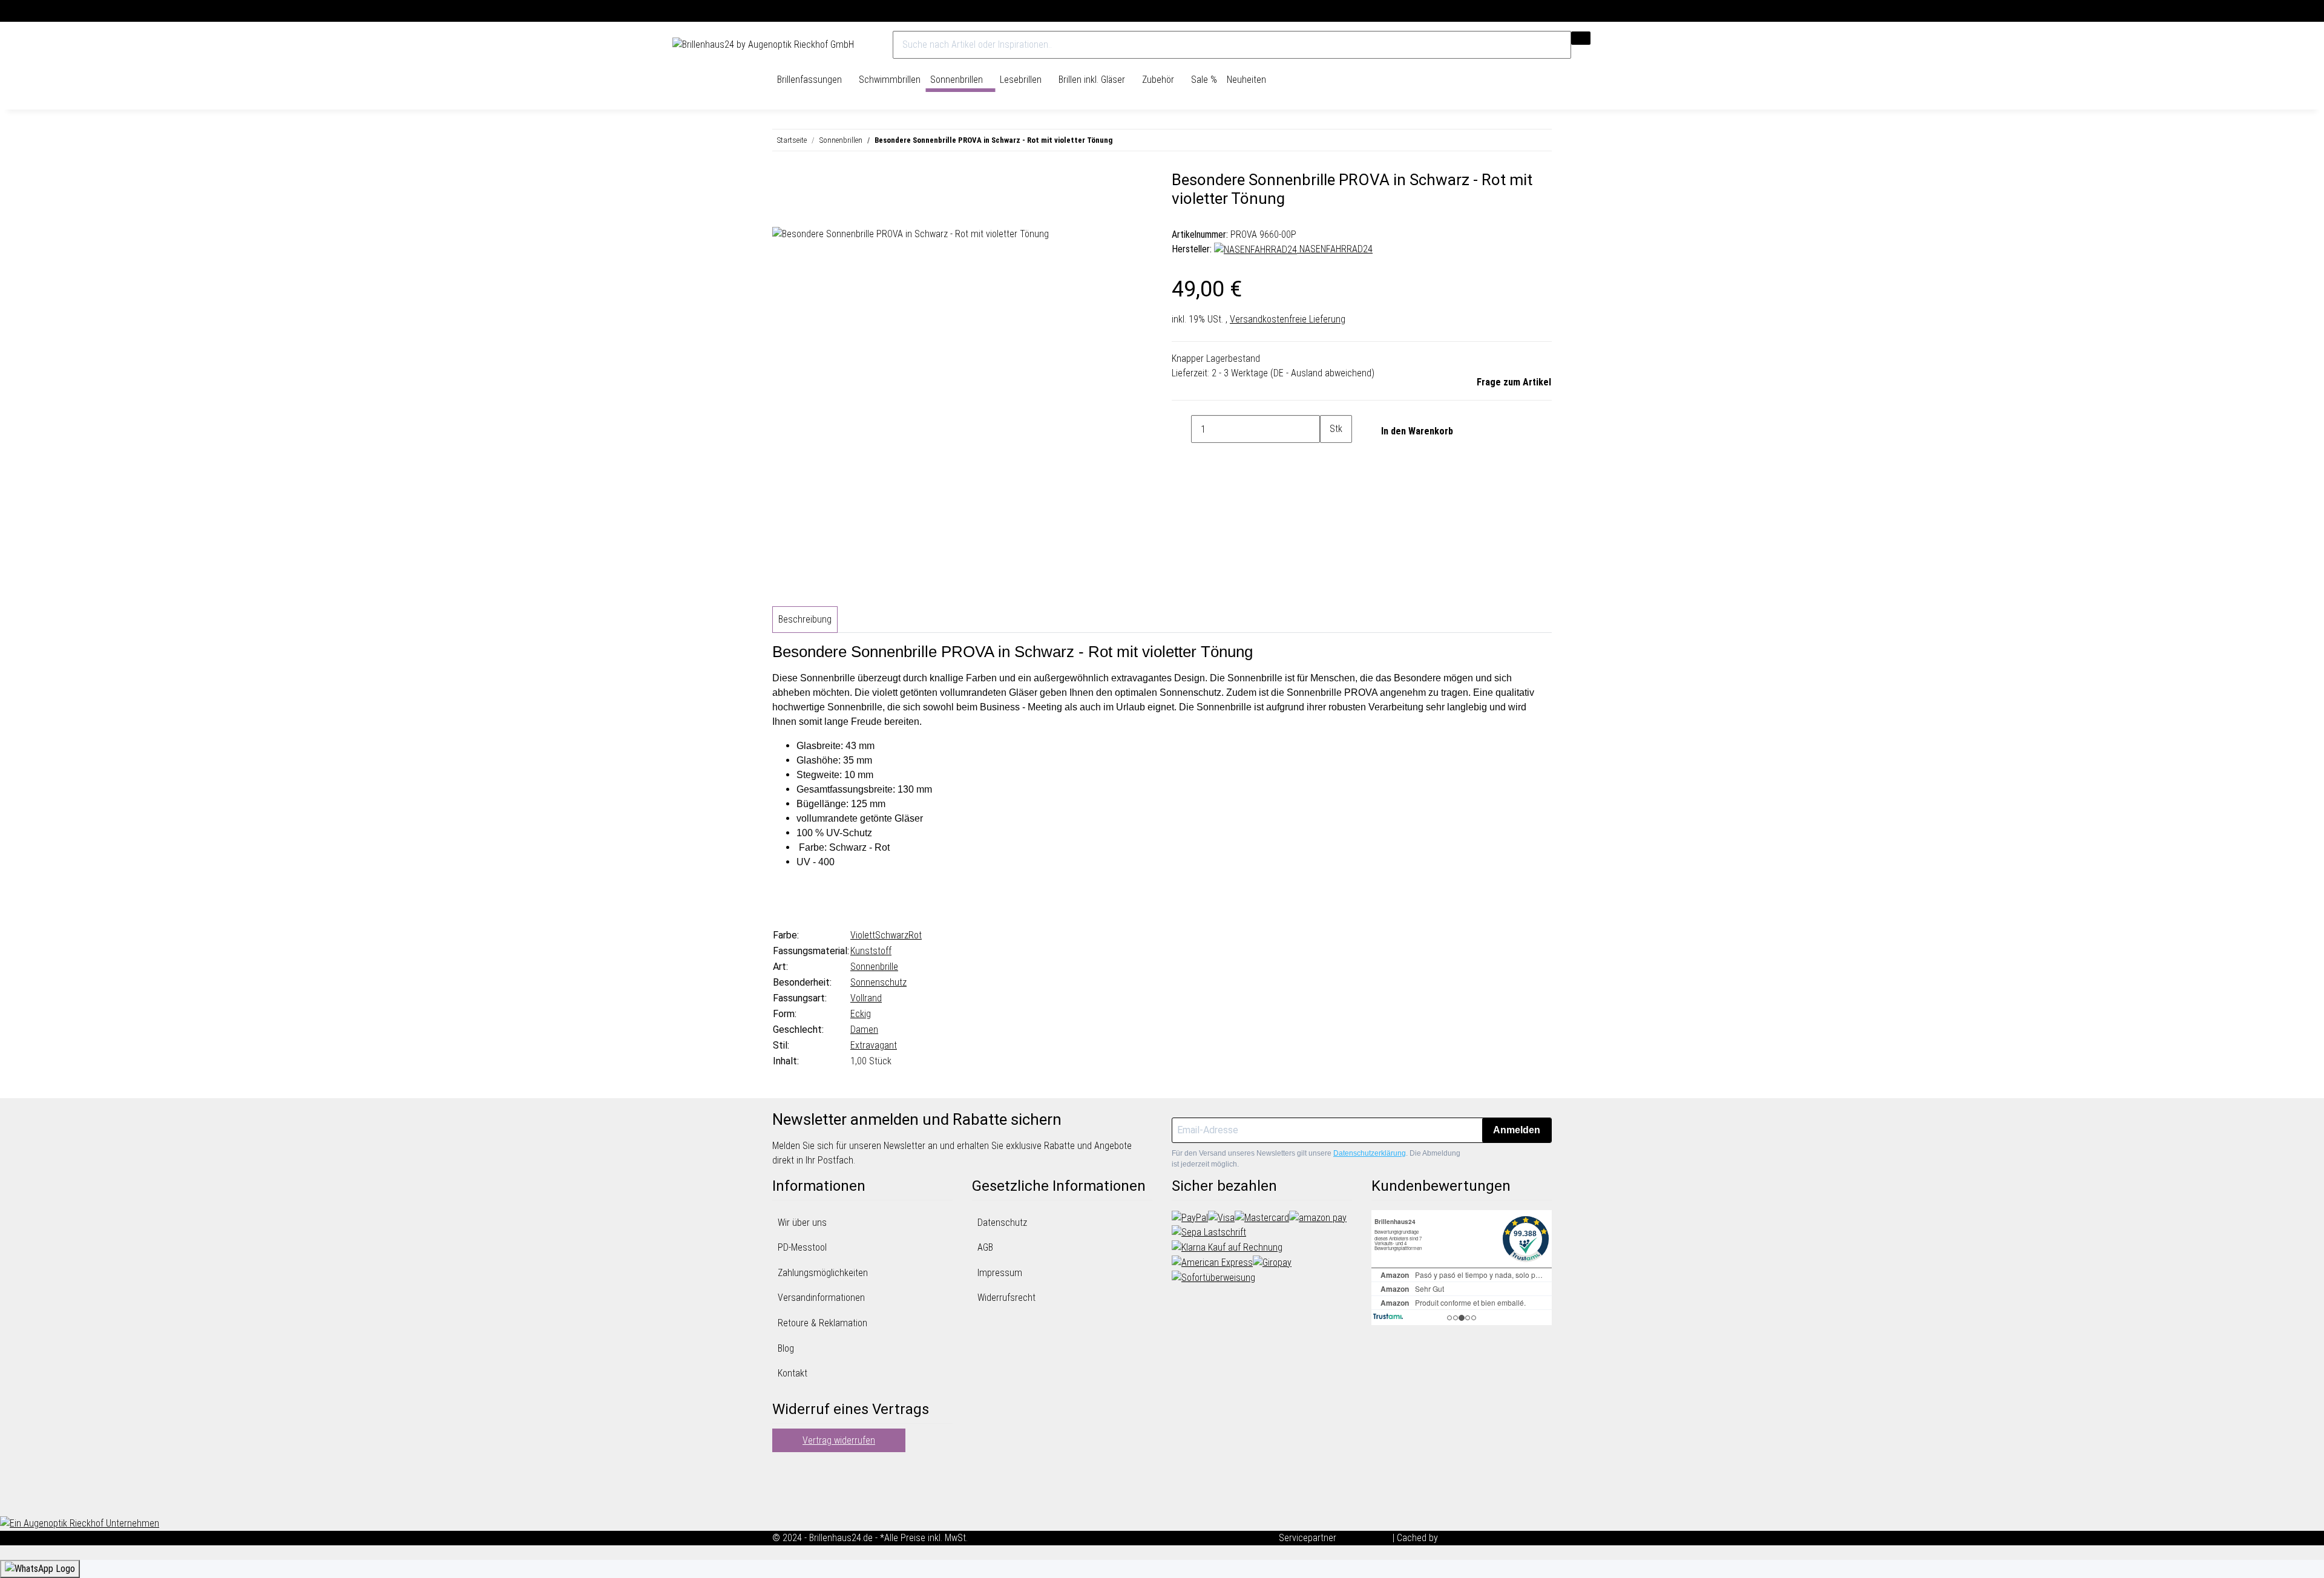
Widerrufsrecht (1006, 1298)
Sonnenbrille (874, 967)
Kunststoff (871, 951)
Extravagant (874, 1045)
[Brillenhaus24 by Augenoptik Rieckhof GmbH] (763, 45)
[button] (1625, 45)
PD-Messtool (802, 1247)
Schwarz (892, 935)
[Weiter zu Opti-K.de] (80, 1523)
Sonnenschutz (878, 982)
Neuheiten (1246, 80)
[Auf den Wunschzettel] (804, 212)
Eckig (861, 1014)
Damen (864, 1030)
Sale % (1204, 80)
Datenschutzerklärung (1370, 1153)
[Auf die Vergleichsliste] (782, 212)
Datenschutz (1002, 1223)
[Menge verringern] (1181, 429)
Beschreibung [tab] (805, 619)
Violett (863, 935)
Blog (786, 1348)
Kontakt (793, 1373)
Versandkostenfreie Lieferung (1288, 319)
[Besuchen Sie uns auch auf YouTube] (782, 1485)
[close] (782, 185)
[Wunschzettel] (1636, 45)
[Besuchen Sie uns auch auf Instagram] (782, 1499)
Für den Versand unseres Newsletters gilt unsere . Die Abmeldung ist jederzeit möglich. (1316, 1159)
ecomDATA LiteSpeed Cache (1496, 1538)
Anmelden (1517, 1130)
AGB (985, 1247)
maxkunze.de (1366, 1538)
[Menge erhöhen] (1330, 457)
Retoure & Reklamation (822, 1323)
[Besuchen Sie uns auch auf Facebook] (782, 1470)
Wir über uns (802, 1223)
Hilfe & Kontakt (1623, 11)
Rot (915, 935)
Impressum (1000, 1273)
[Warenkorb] (1646, 45)
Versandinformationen (821, 1298)
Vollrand (866, 998)
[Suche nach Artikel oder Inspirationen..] (1581, 38)
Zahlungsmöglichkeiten (823, 1273)
